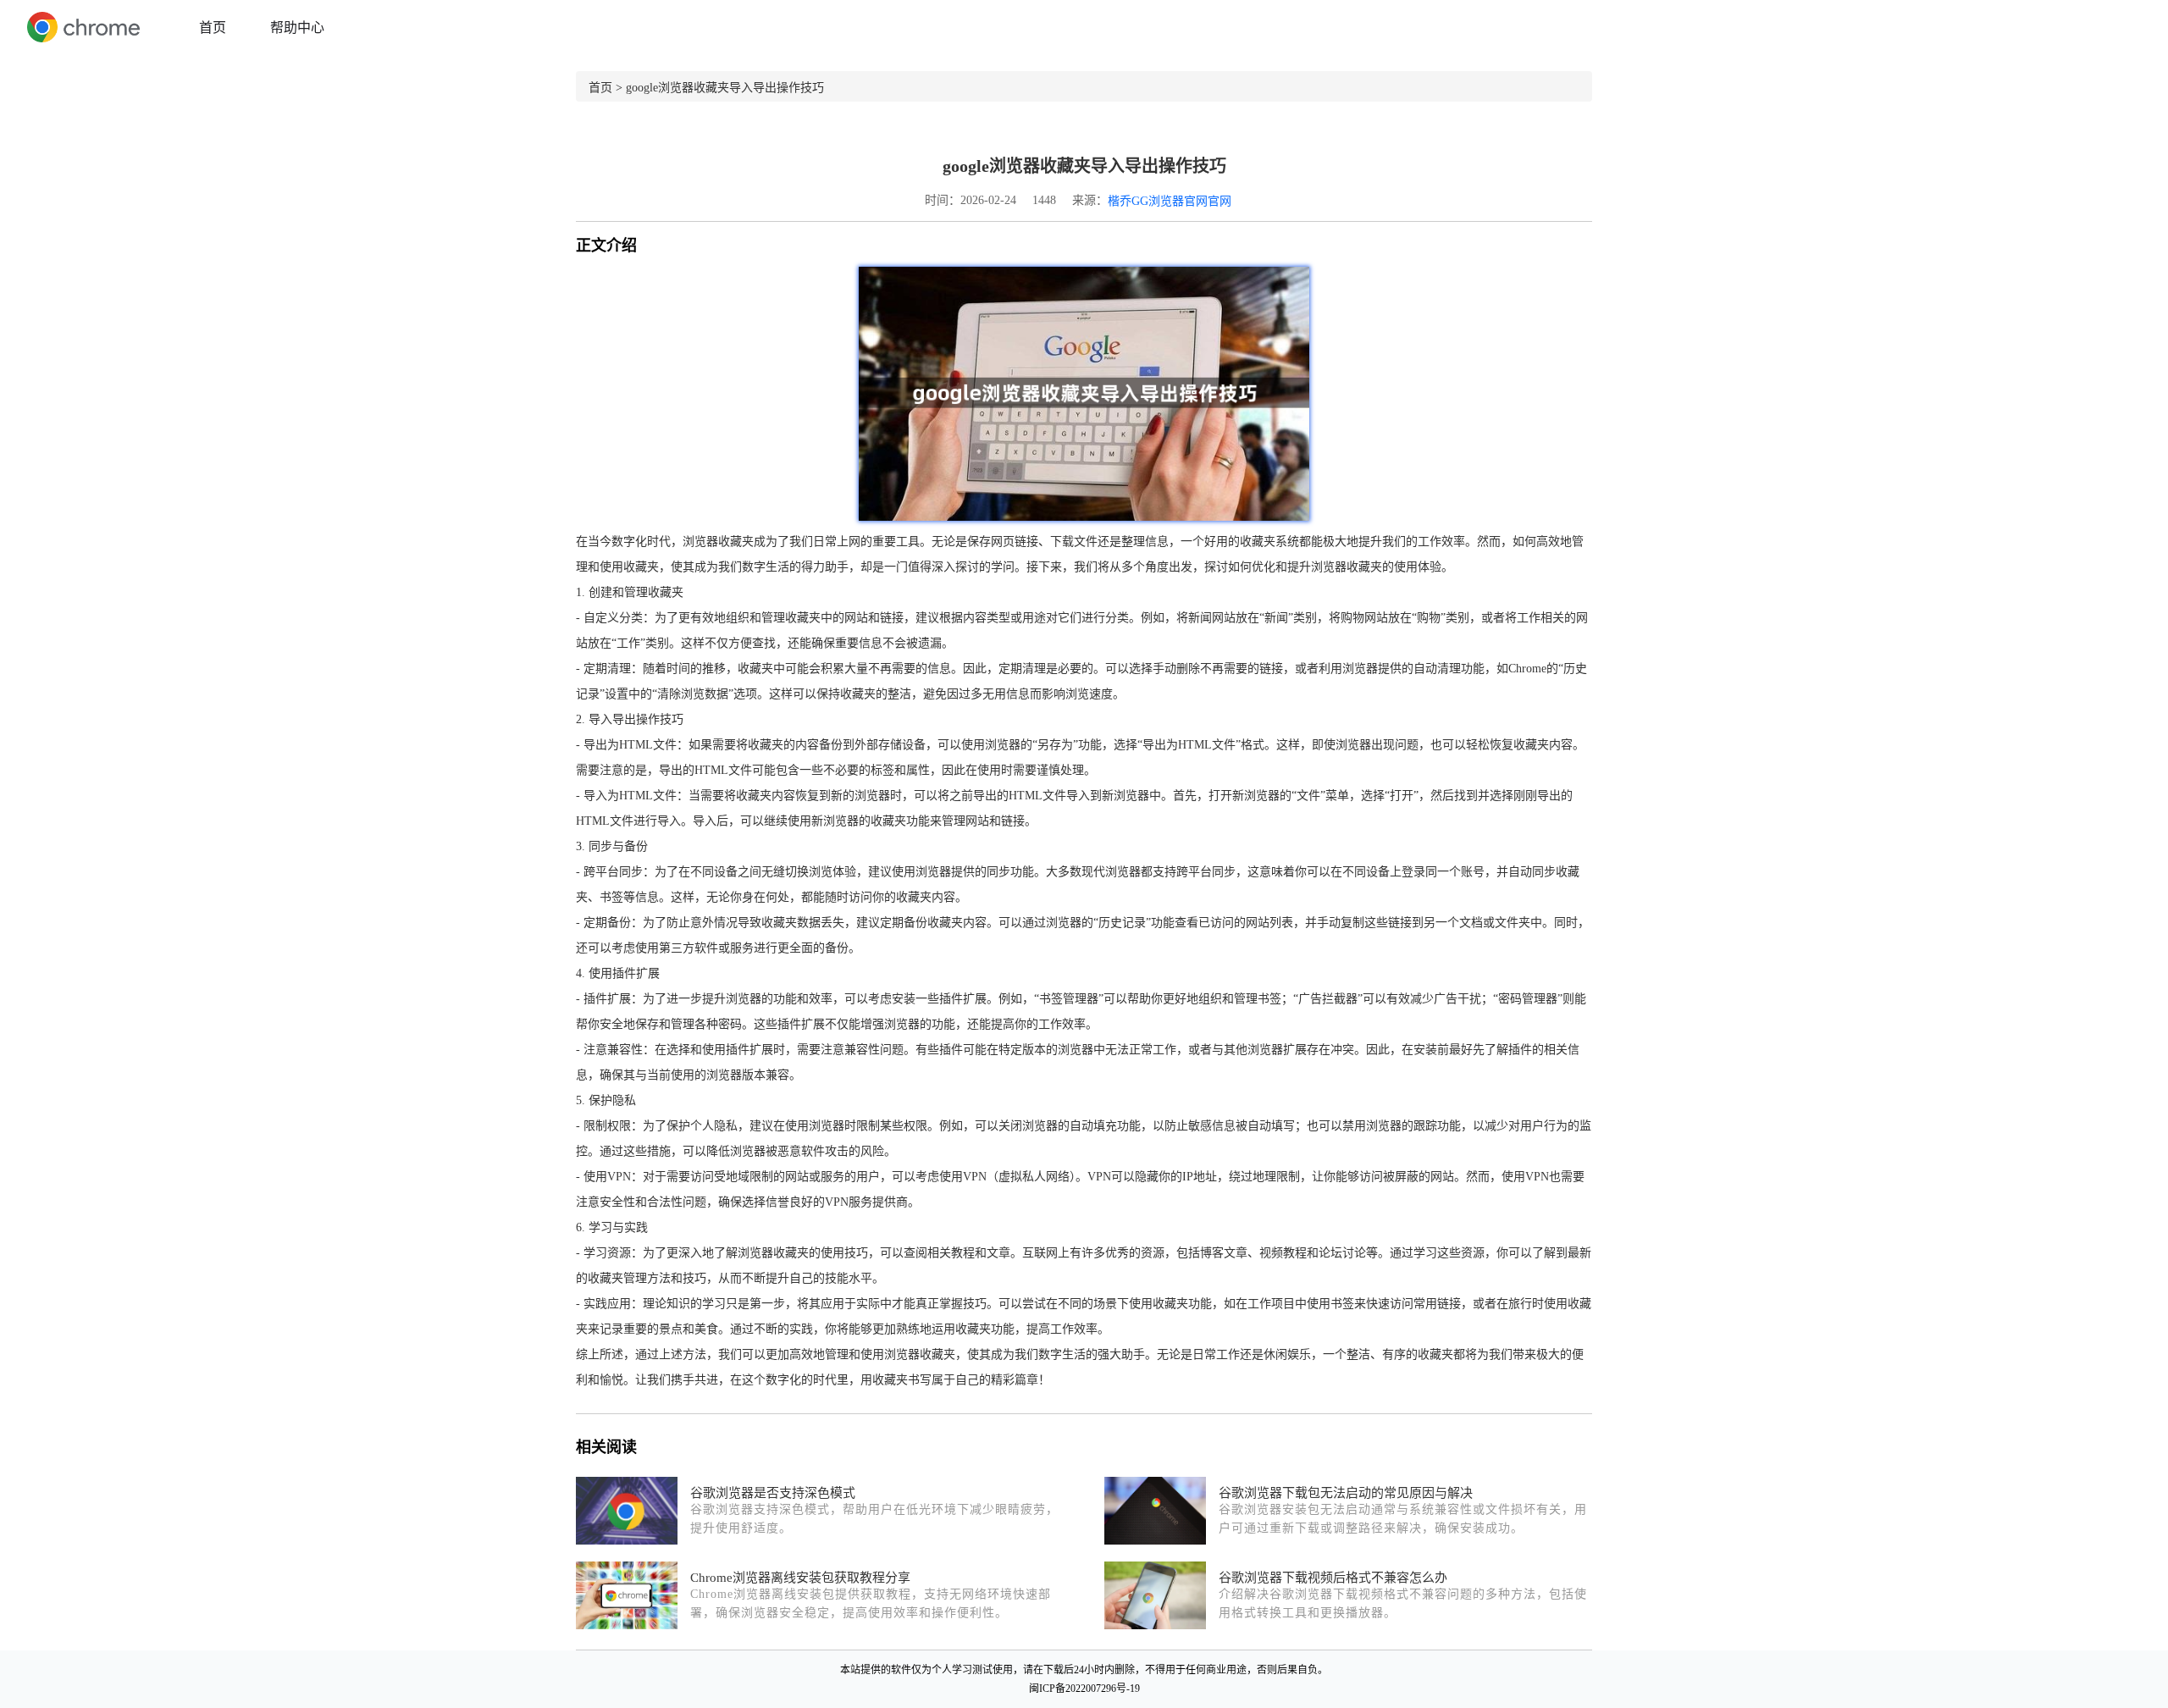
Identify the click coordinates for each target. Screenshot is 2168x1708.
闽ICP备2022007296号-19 (1084, 1689)
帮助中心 (297, 28)
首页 (213, 28)
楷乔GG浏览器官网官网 (1170, 201)
